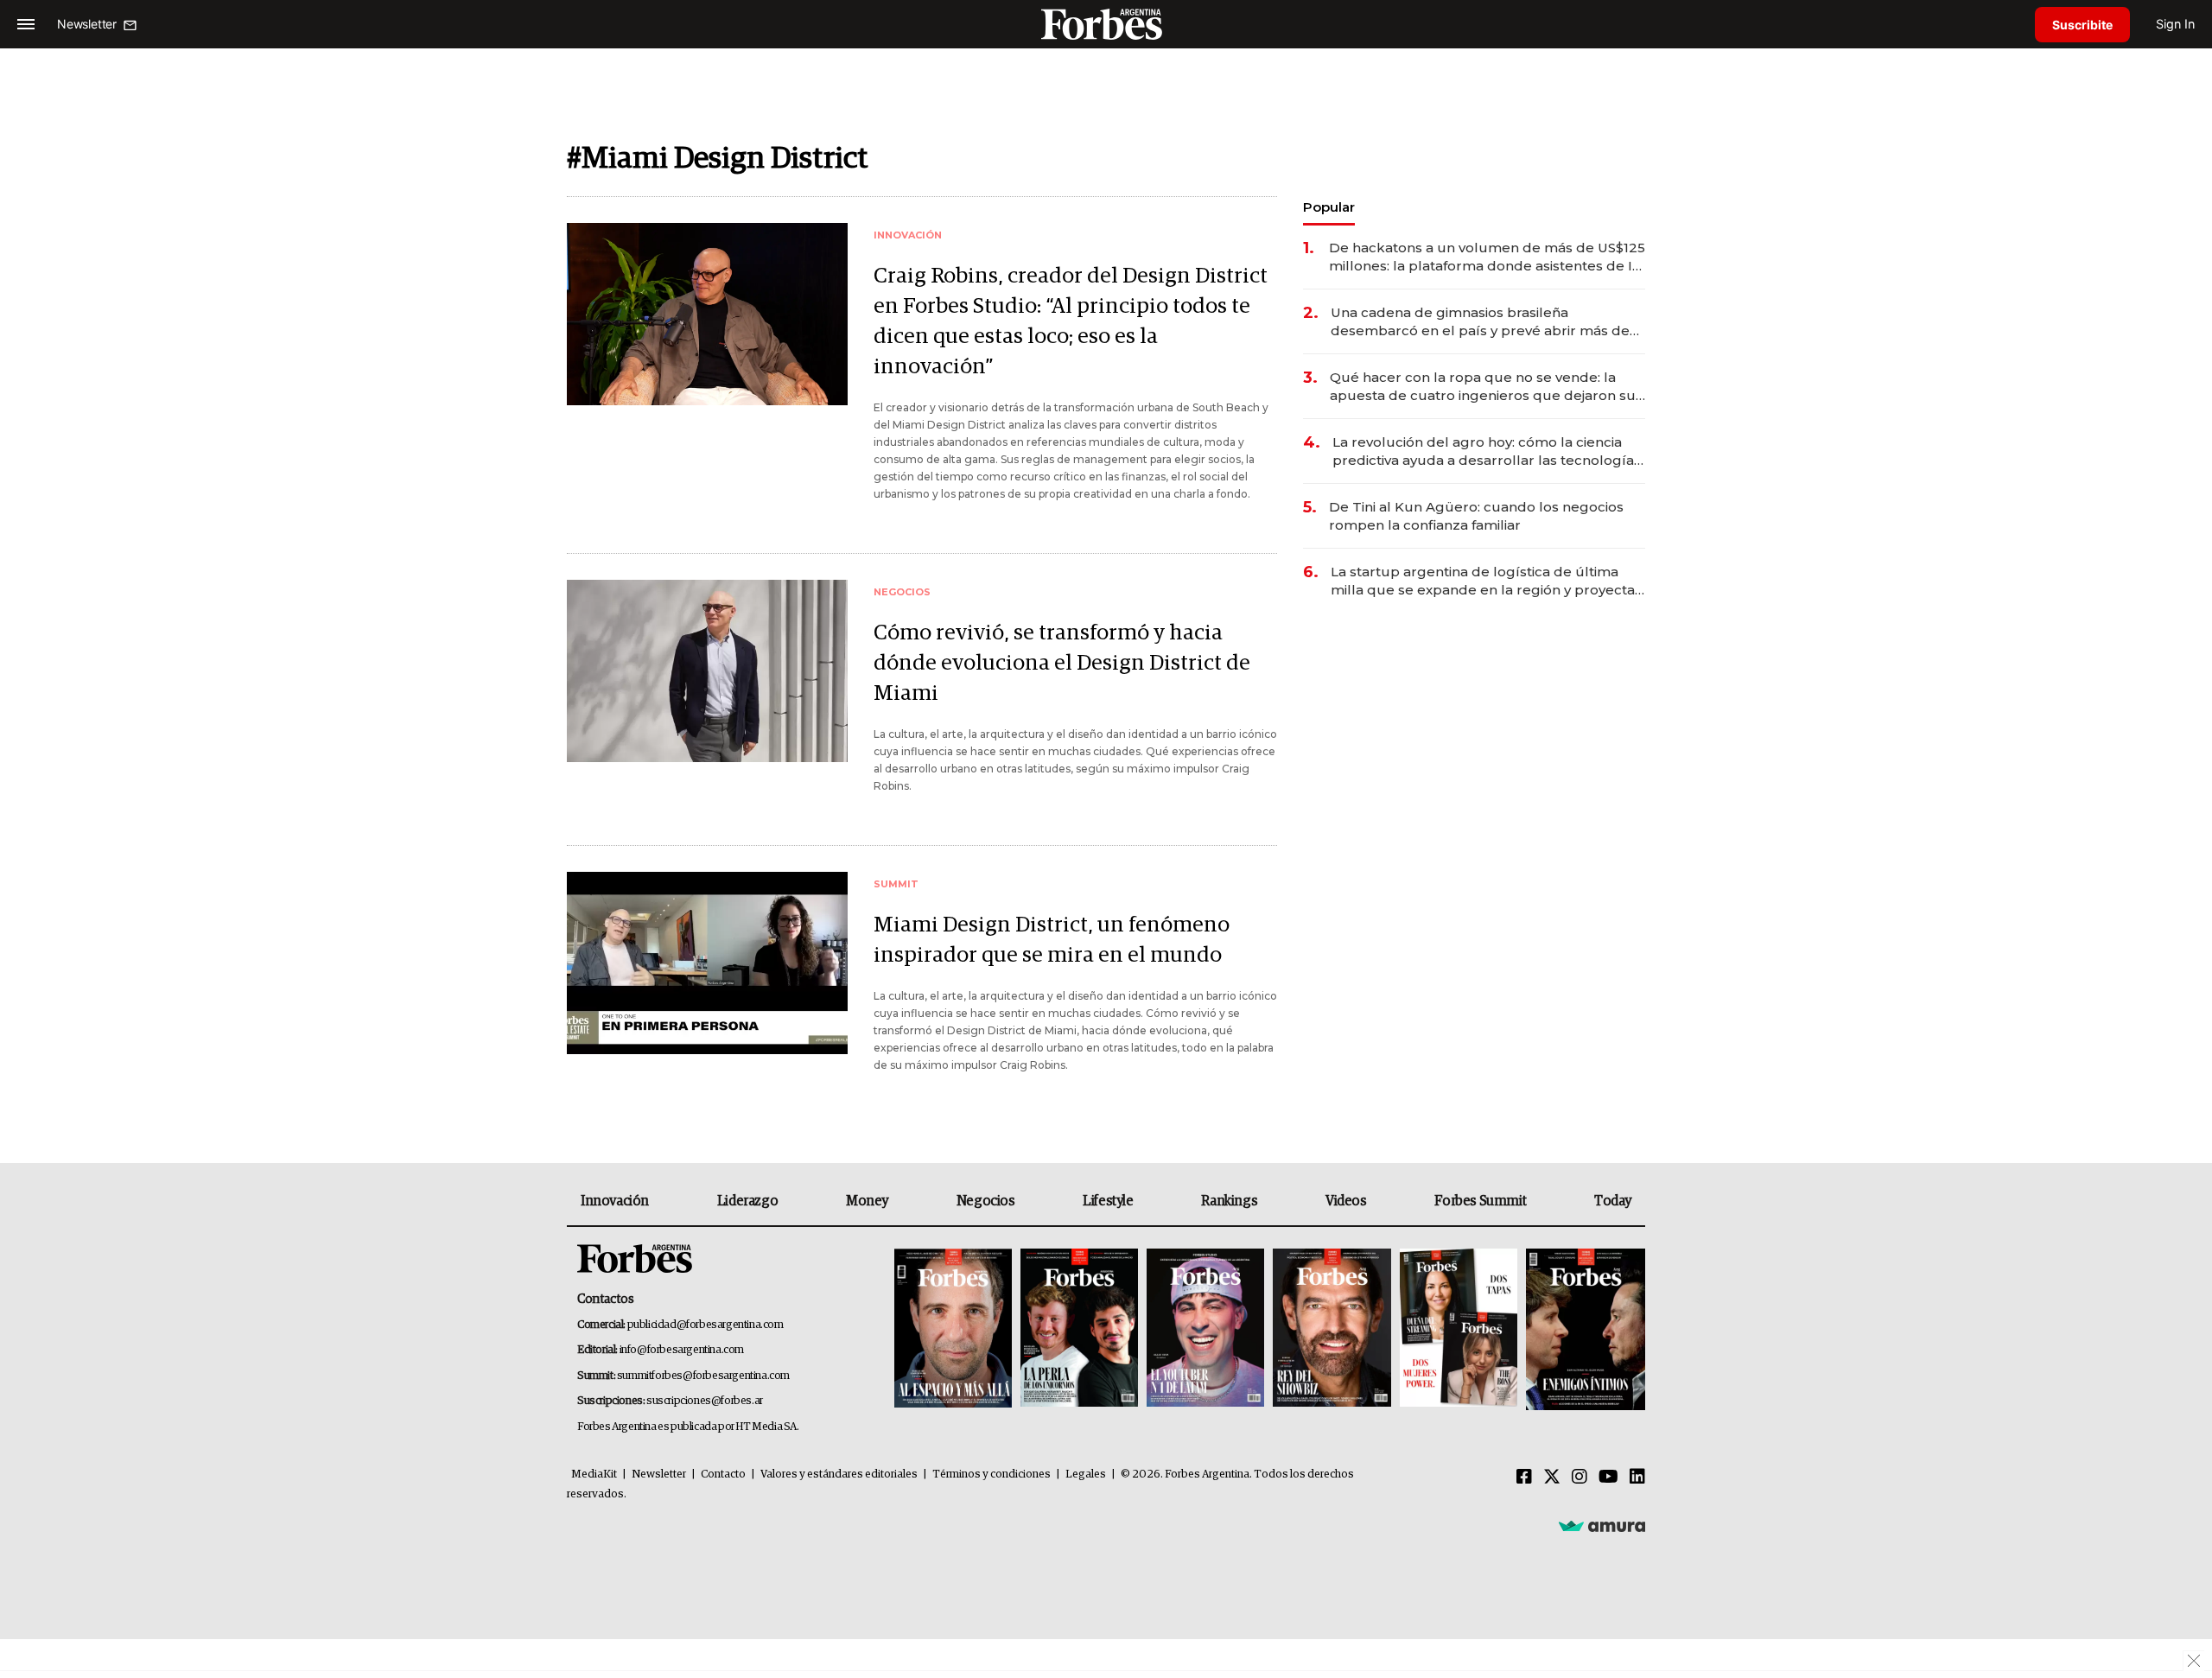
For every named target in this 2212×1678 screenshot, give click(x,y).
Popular (1329, 207)
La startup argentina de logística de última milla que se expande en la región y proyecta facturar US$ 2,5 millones (1483, 581)
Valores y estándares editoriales (839, 1475)
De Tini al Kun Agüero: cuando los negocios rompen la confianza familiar (1476, 516)
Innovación (615, 1201)
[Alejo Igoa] (1205, 1329)
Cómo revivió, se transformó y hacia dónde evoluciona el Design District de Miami (1062, 663)
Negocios (986, 1201)
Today (1613, 1201)
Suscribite (2082, 25)
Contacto (723, 1475)
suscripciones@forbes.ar (705, 1401)
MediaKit (594, 1475)
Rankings (1229, 1201)
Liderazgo (747, 1201)
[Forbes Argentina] (1106, 24)
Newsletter (659, 1475)
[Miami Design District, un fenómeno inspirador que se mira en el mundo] (707, 963)
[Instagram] (1580, 1478)
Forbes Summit (1480, 1201)
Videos (1346, 1201)
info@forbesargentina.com (682, 1350)
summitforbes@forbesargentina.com (703, 1376)
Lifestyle (1108, 1201)
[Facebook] (1524, 1478)
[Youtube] (1608, 1478)
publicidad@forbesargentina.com (706, 1325)
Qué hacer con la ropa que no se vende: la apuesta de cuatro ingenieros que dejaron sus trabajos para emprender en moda (1486, 387)
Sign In (2175, 24)
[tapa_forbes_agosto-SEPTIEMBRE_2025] (1583, 1329)
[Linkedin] (1637, 1478)
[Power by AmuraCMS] (1602, 1525)
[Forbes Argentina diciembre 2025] (1332, 1329)
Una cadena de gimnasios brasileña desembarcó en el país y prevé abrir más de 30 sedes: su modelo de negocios (1480, 322)
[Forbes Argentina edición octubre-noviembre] (1459, 1329)
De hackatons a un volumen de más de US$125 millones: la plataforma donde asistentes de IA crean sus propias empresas (1487, 257)
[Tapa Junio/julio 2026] (953, 1329)
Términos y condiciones (992, 1475)
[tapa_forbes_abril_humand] (1079, 1329)
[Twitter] (1552, 1478)
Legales (1086, 1475)
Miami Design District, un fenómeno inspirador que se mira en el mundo (1052, 940)
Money (867, 1201)
